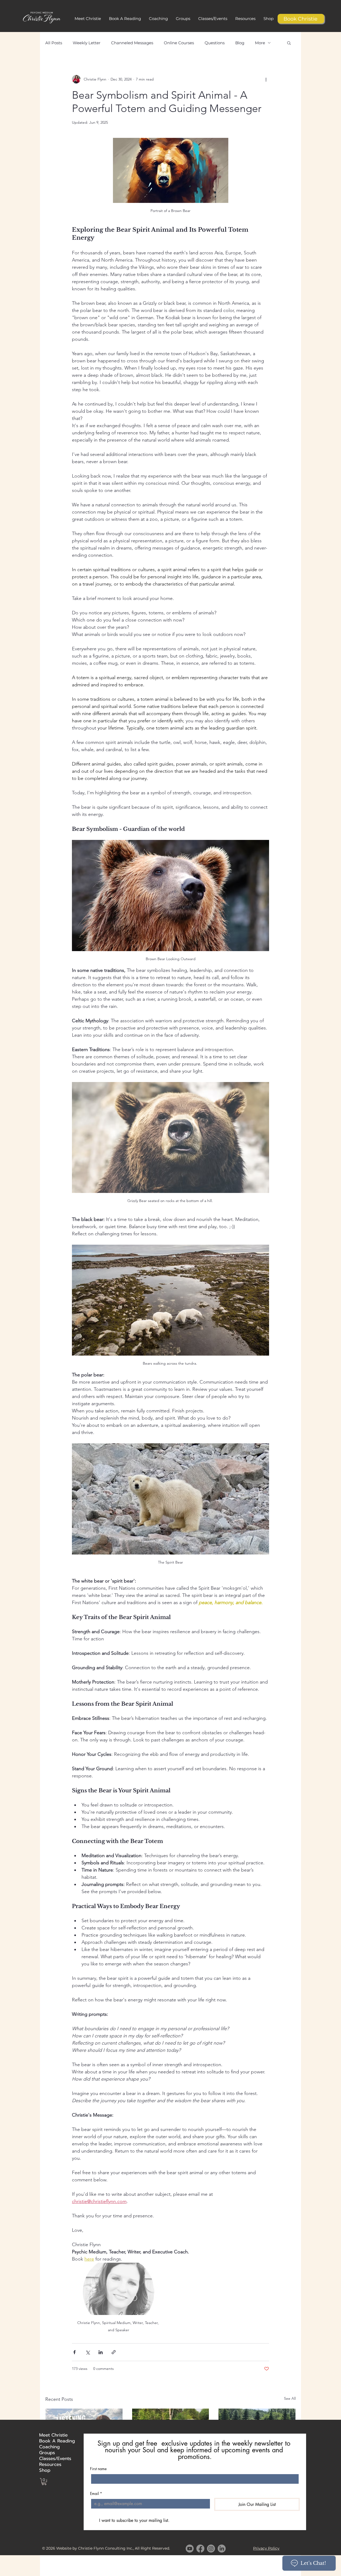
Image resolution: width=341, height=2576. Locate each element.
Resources (50, 2464)
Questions (215, 43)
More (260, 43)
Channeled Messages (132, 43)
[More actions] (266, 79)
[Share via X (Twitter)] (88, 2352)
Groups (47, 2453)
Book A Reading (52, 2441)
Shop (45, 2470)
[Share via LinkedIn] (101, 2352)
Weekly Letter (87, 43)
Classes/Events (52, 2458)
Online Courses (179, 43)
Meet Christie (52, 2435)
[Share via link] (114, 2352)
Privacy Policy (266, 2548)
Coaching (49, 2447)
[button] (125, 19)
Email (96, 2493)
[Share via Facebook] (74, 2352)
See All (290, 2398)
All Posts (54, 43)
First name (98, 2469)
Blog (240, 43)
